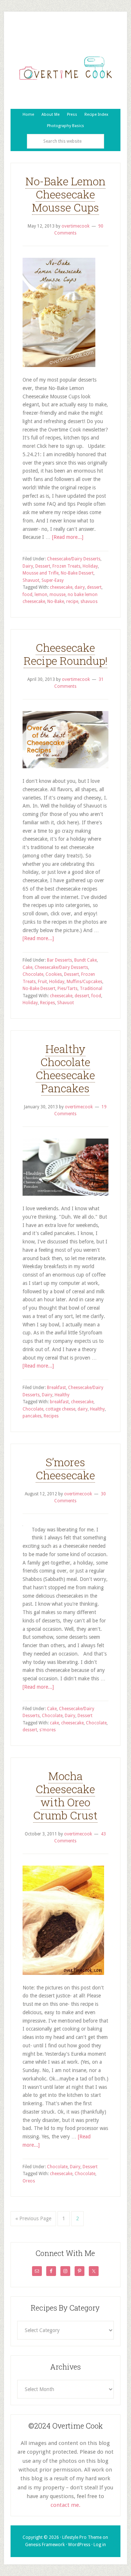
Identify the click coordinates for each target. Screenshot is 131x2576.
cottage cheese (60, 1409)
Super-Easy (53, 580)
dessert (94, 587)
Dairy (28, 566)
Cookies (54, 974)
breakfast (59, 1402)
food (27, 595)
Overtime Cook (65, 68)
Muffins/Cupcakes (84, 982)
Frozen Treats (66, 566)
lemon (41, 595)
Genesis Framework (45, 2545)
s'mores (47, 1730)
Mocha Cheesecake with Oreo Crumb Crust (65, 1796)
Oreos (29, 2181)
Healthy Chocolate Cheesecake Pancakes (65, 1068)
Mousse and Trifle (41, 573)
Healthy (62, 1395)
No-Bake (56, 601)
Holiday (90, 566)
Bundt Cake (86, 960)
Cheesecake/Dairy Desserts (74, 559)
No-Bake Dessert (77, 573)
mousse (57, 595)
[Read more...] (68, 537)
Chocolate (33, 974)
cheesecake (61, 587)
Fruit (42, 982)
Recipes (47, 1003)
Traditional (91, 989)
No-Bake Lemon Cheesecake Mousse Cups (65, 194)
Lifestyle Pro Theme (82, 2537)
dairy (80, 587)
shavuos (89, 601)
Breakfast (56, 1388)
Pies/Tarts (68, 989)
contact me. (65, 2505)
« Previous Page (33, 2218)
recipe (72, 601)
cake (54, 1723)
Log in (100, 2545)
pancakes (32, 1416)
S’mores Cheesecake (65, 1469)
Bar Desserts (59, 960)
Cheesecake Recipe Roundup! (65, 654)
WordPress (79, 2545)
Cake (27, 967)
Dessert (43, 566)
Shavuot (31, 580)
